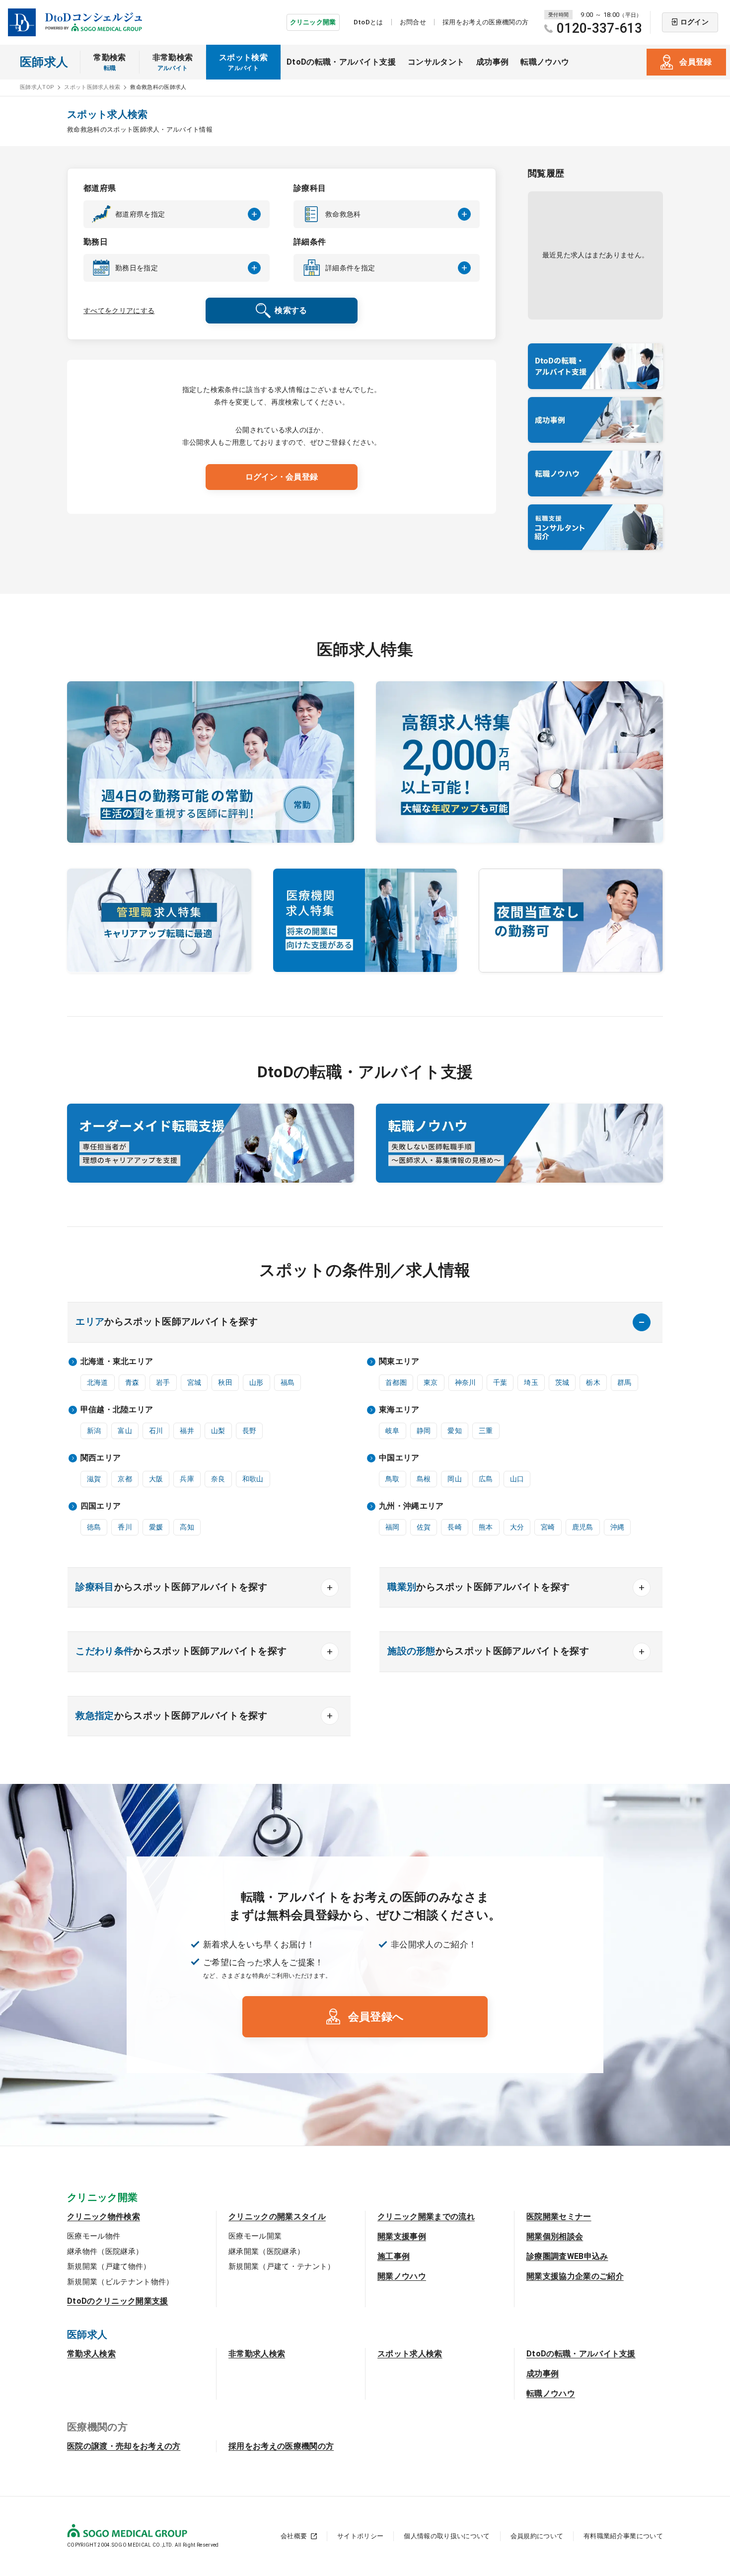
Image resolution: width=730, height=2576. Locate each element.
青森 (132, 1382)
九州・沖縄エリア (411, 1506)
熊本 (486, 1527)
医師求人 (44, 62)
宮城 (194, 1382)
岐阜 (393, 1431)
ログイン (694, 22)
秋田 (225, 1382)
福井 (187, 1431)
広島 (486, 1479)
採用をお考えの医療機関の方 (485, 22)
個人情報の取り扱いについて (447, 2536)
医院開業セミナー (559, 2216)
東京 (431, 1382)
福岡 (393, 1527)
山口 (517, 1479)
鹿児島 (583, 1527)
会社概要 (294, 2536)
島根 (424, 1479)
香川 (125, 1527)
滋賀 (94, 1479)
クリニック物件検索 (104, 2216)
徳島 (94, 1527)
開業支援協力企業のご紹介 (575, 2276)
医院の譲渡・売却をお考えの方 (124, 2446)
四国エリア (101, 1506)
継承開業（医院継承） (266, 2252)
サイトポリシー (360, 2536)
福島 (288, 1382)
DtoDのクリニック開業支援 (117, 2301)
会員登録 (695, 62)
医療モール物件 (94, 2236)
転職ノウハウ (545, 62)
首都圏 (396, 1382)
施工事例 (394, 2256)
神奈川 (466, 1382)
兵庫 (187, 1479)
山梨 (218, 1431)
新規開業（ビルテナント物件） (120, 2282)
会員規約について (537, 2536)
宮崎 (548, 1527)
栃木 (593, 1382)
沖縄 (618, 1527)
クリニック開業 (313, 22)
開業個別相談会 (555, 2236)
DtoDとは (368, 22)
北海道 (98, 1382)
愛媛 (156, 1527)
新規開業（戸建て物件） (109, 2266)
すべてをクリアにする (119, 311)
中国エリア (399, 1458)
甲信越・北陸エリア (117, 1409)
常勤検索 (109, 62)
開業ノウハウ (402, 2276)
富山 (125, 1431)
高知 (187, 1527)
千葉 (500, 1382)
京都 (125, 1479)
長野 (250, 1431)
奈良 (218, 1479)
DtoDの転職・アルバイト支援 (341, 62)
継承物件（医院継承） (105, 2252)
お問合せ (413, 22)
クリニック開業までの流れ (426, 2216)
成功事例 (492, 62)
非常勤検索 (173, 62)
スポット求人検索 (410, 2354)
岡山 (455, 1479)
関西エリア (101, 1458)
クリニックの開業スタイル (277, 2216)
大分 (517, 1527)
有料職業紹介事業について (623, 2536)
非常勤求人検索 (257, 2354)
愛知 (455, 1431)
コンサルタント (436, 62)
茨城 (562, 1382)
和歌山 (253, 1479)
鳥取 (393, 1479)
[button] (177, 214)
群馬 (624, 1382)
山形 (256, 1382)
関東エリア (399, 1361)
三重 (486, 1431)
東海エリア (399, 1409)
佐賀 (424, 1527)
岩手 (163, 1382)
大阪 (156, 1479)
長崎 (455, 1527)
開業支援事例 (402, 2236)
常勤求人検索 (91, 2354)
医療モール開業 (255, 2236)
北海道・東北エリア (117, 1361)
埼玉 (531, 1382)
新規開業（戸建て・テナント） (282, 2266)
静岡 (424, 1431)
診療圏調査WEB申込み (567, 2256)
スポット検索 (243, 62)
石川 (156, 1431)
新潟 (94, 1431)
